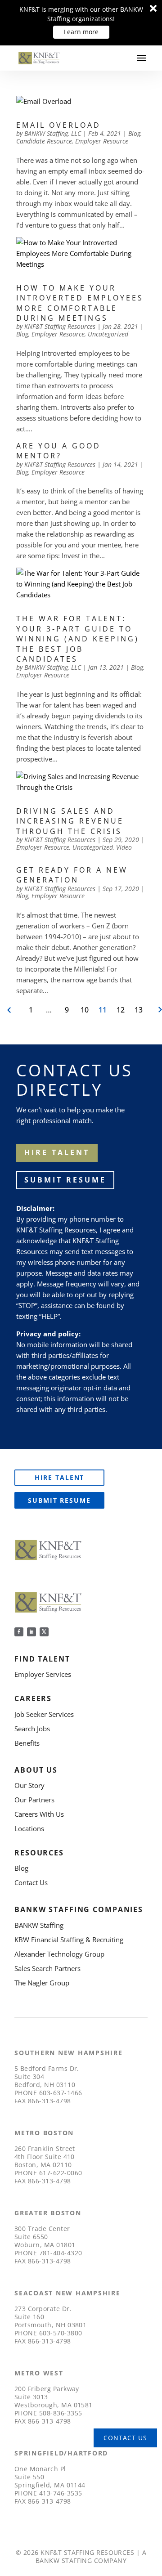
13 (139, 1010)
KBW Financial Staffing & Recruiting (69, 1940)
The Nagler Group (42, 1983)
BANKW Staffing (39, 1925)
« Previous (10, 1010)
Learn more (81, 32)
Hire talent (57, 1152)
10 (85, 1010)
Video (124, 847)
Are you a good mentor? (58, 451)
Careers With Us (39, 1814)
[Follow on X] (44, 1632)
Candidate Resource (44, 141)
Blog (134, 133)
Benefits (27, 1743)
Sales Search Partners (47, 1968)
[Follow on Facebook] (19, 1632)
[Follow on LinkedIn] (31, 1632)
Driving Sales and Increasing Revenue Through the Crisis (70, 821)
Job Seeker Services (44, 1714)
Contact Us (31, 1882)
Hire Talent (60, 1477)
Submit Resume (65, 1180)
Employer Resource (102, 141)
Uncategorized (108, 334)
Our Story (29, 1785)
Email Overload (58, 125)
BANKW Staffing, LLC (53, 133)
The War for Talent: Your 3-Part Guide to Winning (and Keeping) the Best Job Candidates (78, 639)
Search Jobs (32, 1729)
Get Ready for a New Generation (72, 875)
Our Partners (34, 1800)
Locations (29, 1828)
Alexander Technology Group (59, 1954)
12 (121, 1010)
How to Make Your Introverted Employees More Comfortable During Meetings (80, 303)
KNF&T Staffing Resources (60, 326)
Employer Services (43, 1674)
